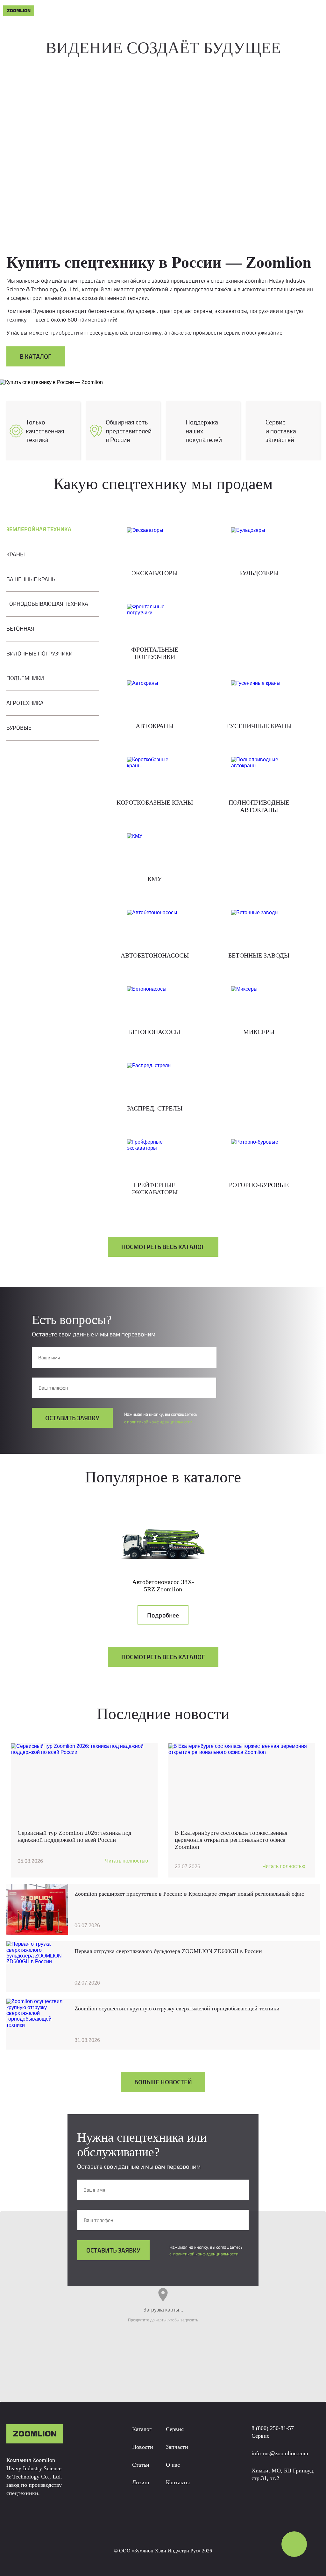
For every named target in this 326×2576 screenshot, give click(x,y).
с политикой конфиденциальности (158, 1422)
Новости (143, 2447)
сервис (188, 11)
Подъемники (25, 678)
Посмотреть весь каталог (163, 1247)
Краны (16, 554)
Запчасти (177, 2447)
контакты (277, 11)
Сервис (175, 2429)
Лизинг (141, 2482)
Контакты (178, 2482)
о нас (248, 11)
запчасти (219, 11)
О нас (173, 2465)
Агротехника (25, 703)
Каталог (142, 2429)
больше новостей (163, 2082)
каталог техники (59, 11)
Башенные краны (32, 579)
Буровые (19, 728)
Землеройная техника (39, 529)
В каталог (36, 356)
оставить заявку (72, 1418)
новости (102, 11)
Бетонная (20, 629)
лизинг (159, 11)
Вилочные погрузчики (39, 653)
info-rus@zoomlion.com (280, 2453)
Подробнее (163, 1615)
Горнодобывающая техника (47, 604)
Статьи (132, 11)
